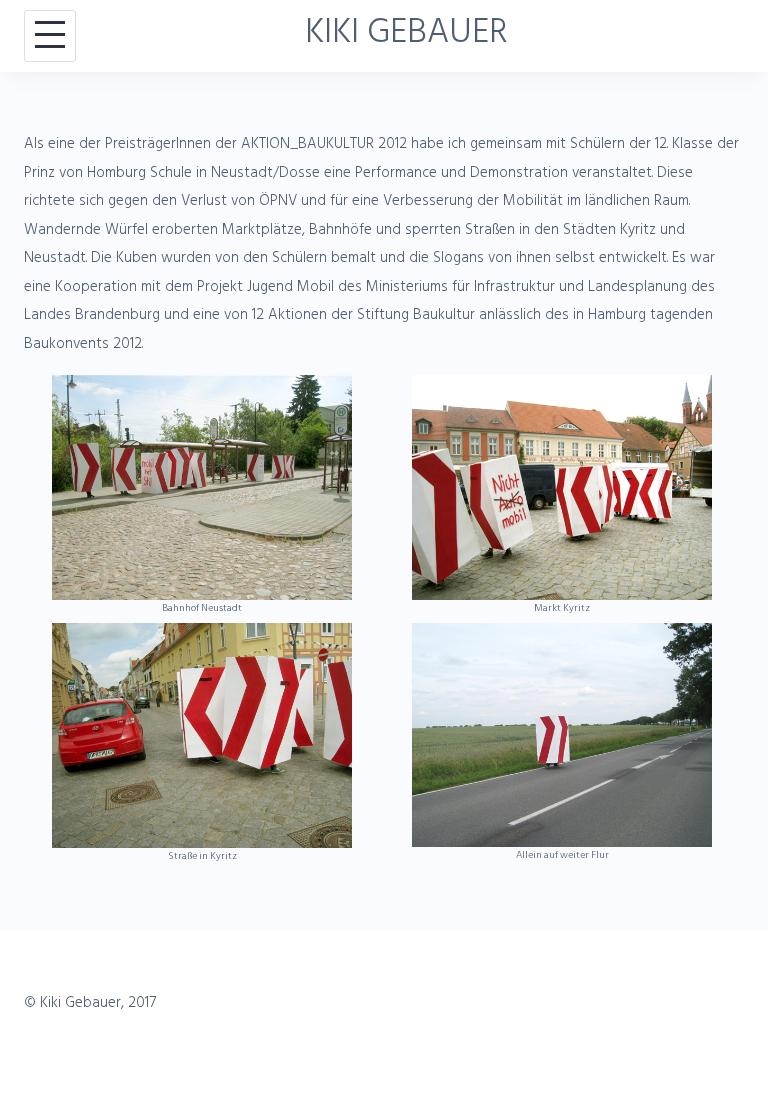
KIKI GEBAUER (406, 36)
